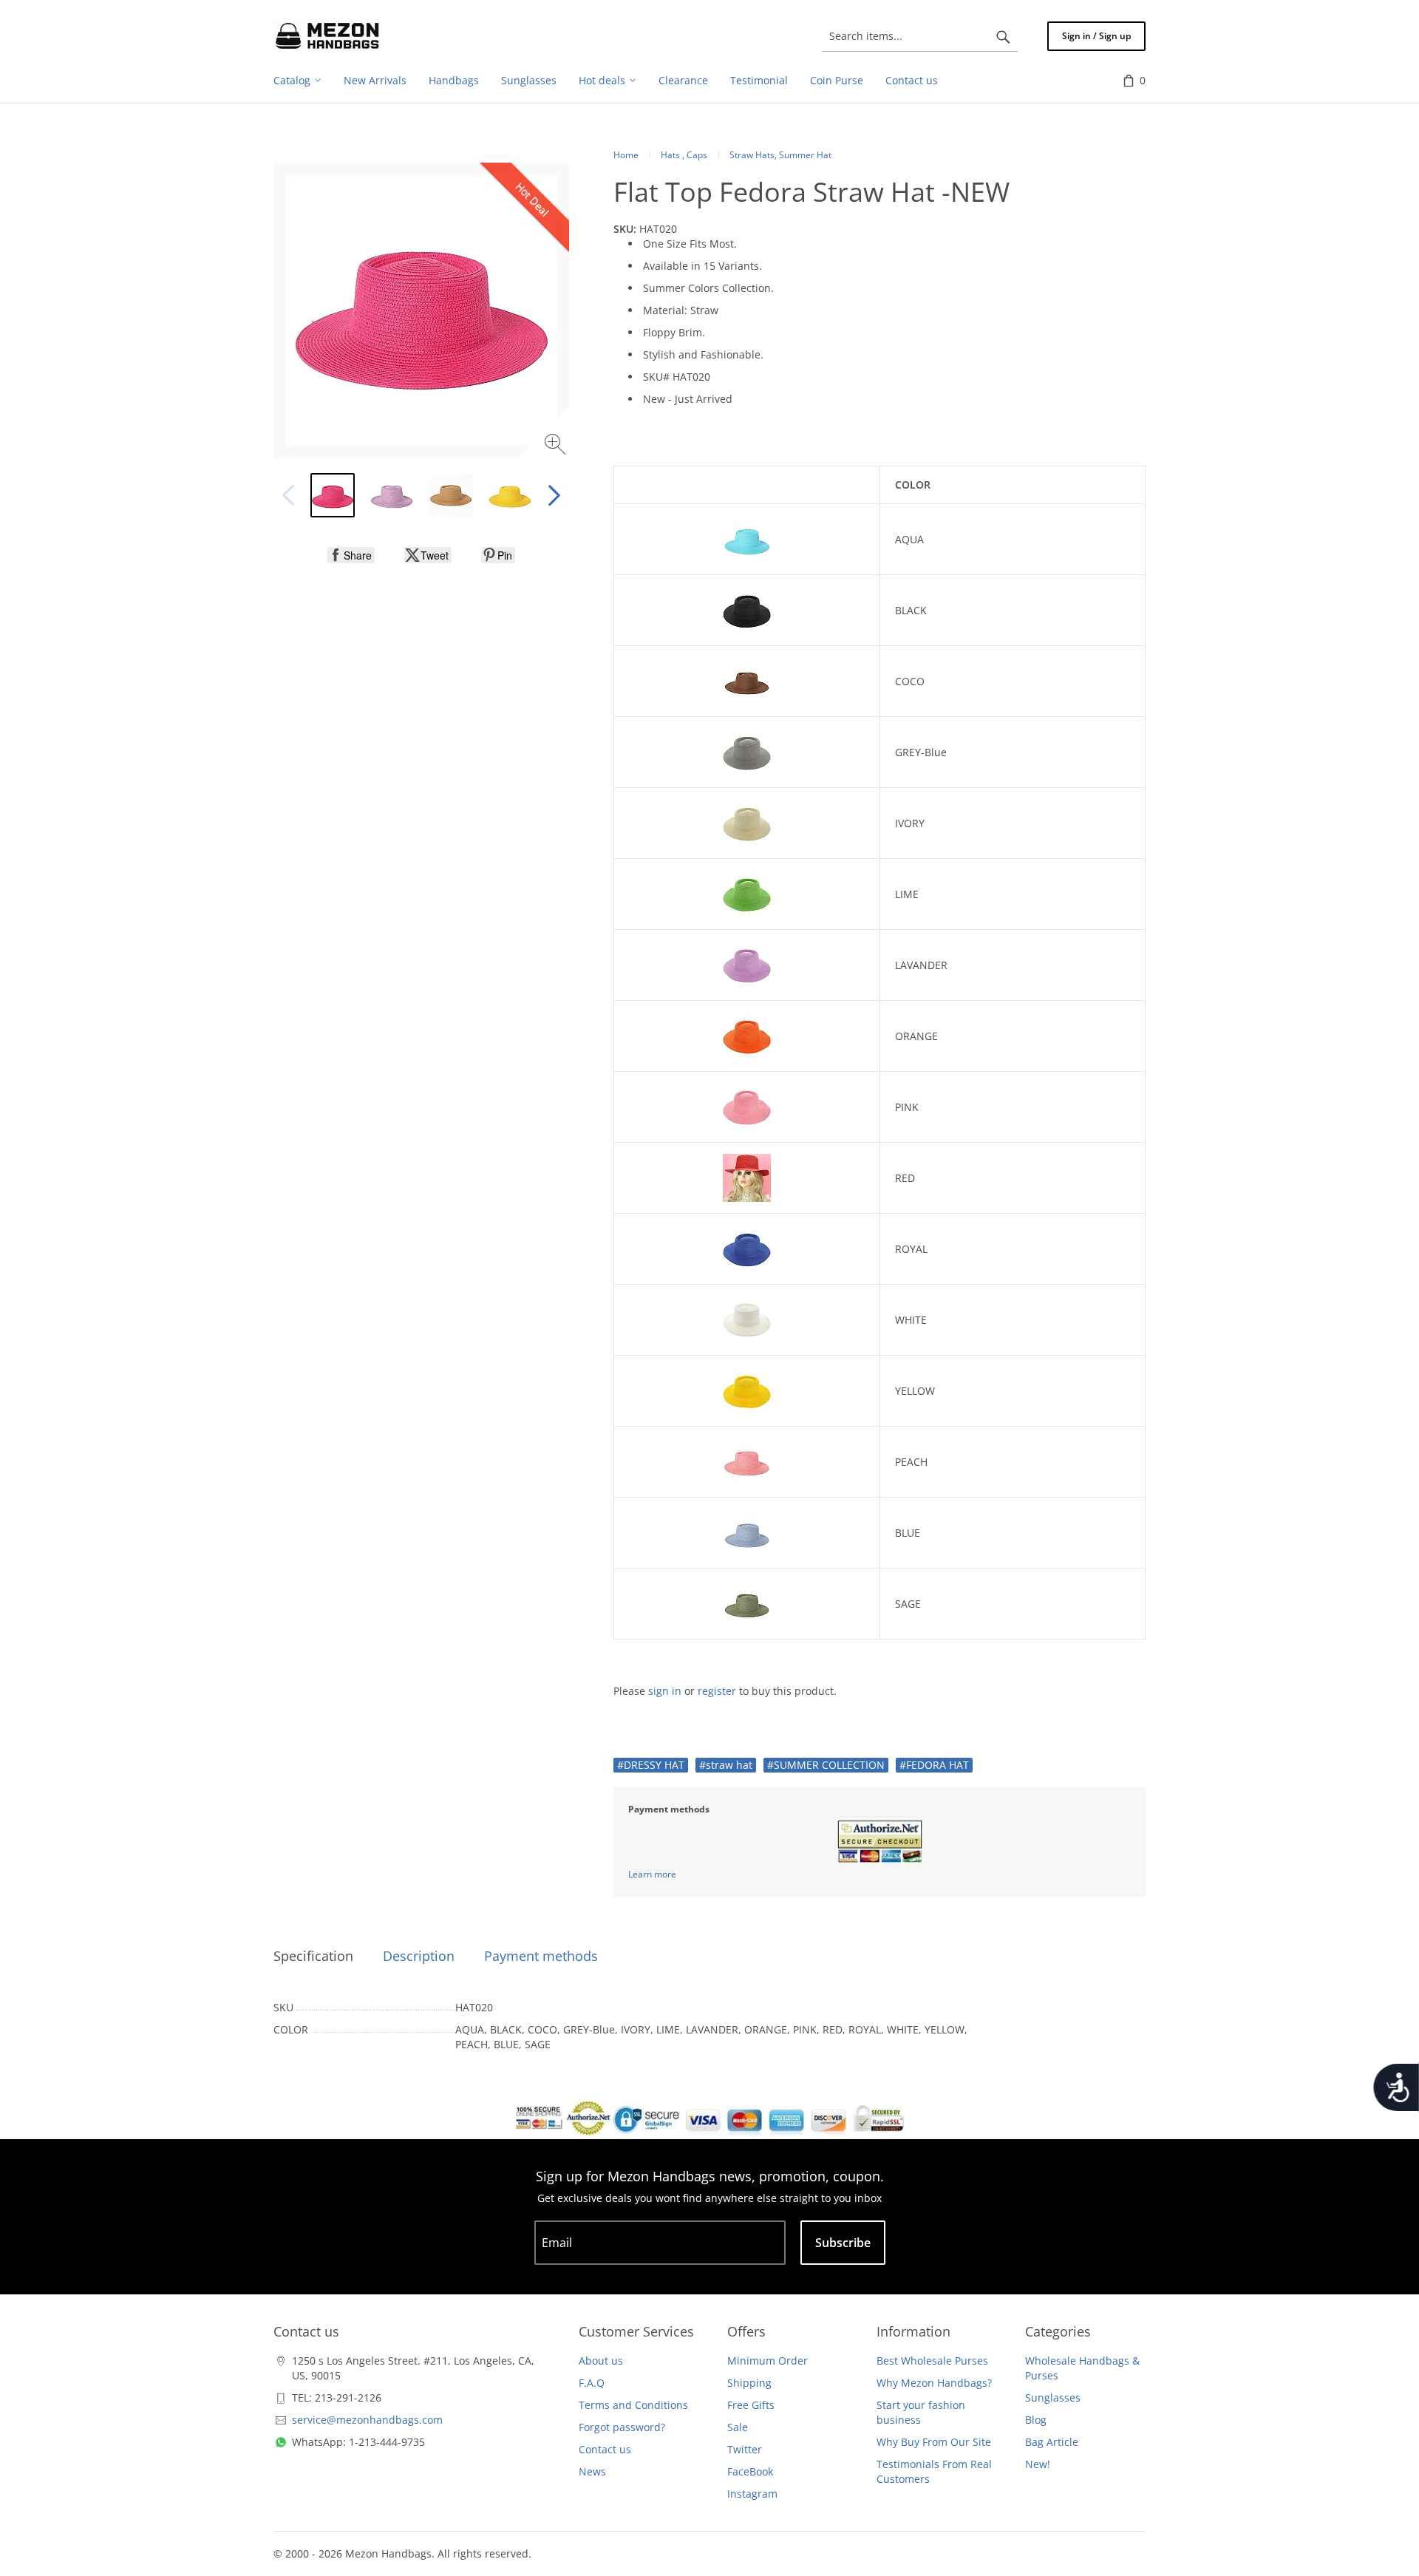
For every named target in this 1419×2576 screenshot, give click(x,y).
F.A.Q (592, 2383)
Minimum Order (768, 2361)
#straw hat (726, 1765)
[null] (351, 555)
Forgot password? (622, 2427)
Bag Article (1052, 2442)
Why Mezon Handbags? (934, 2383)
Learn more (652, 1874)
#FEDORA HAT (934, 1765)
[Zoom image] (557, 446)
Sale (738, 2427)
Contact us (605, 2449)
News (592, 2471)
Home (626, 155)
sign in (665, 1691)
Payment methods (541, 1956)
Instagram (752, 2494)
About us (601, 2361)
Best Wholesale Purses (932, 2361)
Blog (1036, 2420)
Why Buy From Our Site (934, 2442)
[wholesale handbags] (327, 36)
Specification (313, 1956)
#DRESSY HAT (651, 1765)
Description (419, 1956)
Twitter (745, 2449)
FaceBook (750, 2471)
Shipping (749, 2383)
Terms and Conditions (633, 2405)
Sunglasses (1053, 2397)
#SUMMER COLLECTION (826, 1765)
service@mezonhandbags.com (367, 2420)
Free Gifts (751, 2405)
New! (1038, 2464)
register (717, 1691)
